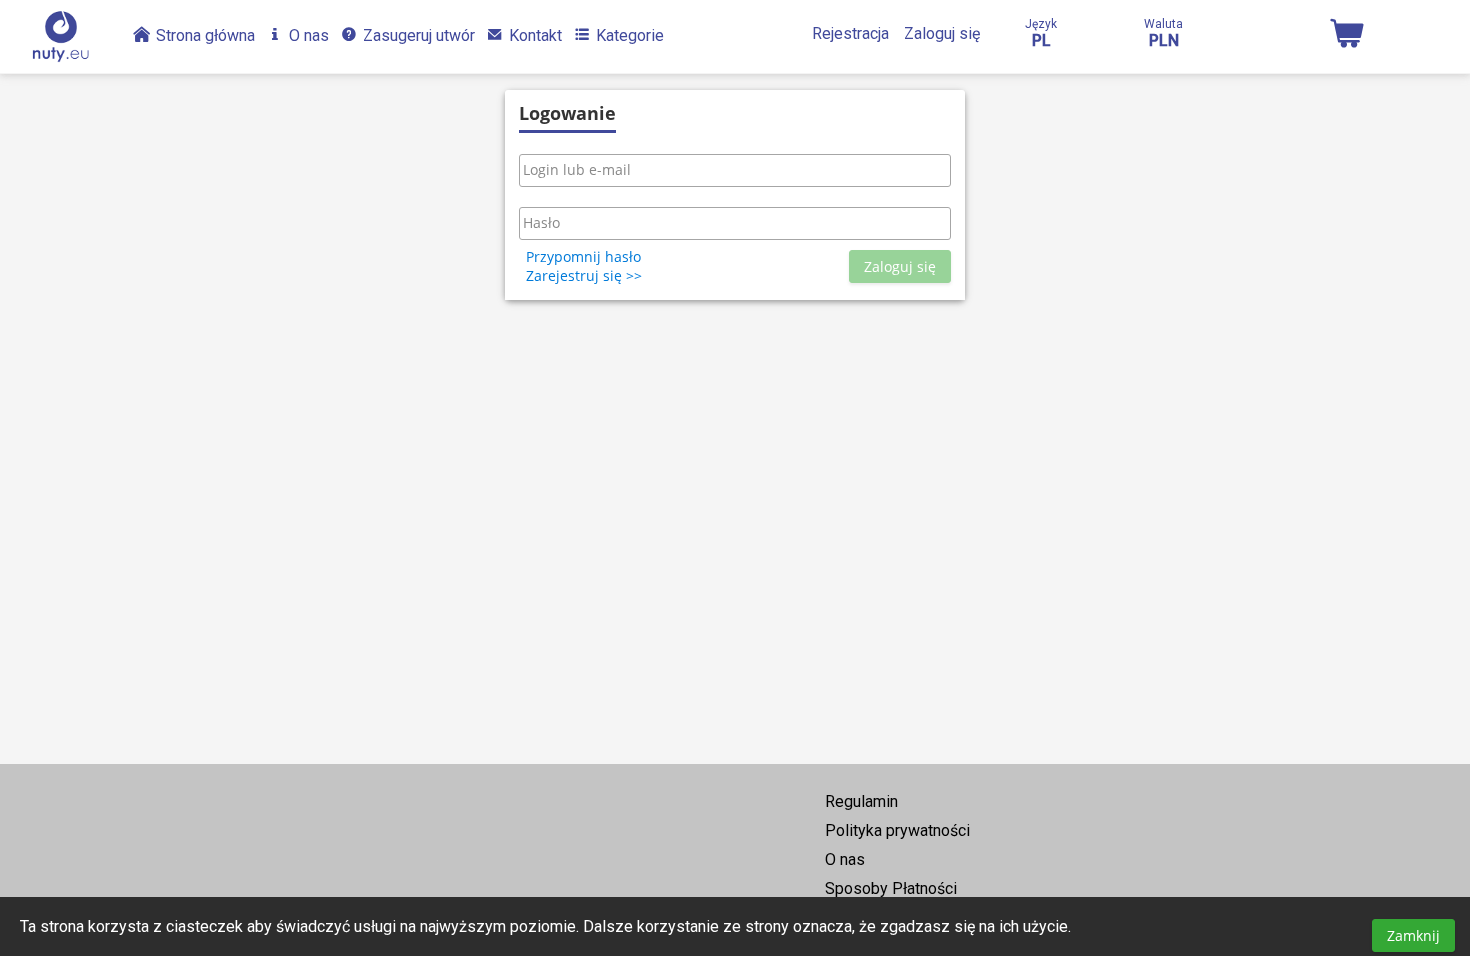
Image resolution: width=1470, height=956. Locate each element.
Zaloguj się (942, 33)
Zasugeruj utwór (417, 35)
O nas (307, 35)
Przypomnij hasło (583, 256)
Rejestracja (850, 33)
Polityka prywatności (897, 830)
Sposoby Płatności (891, 888)
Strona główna (203, 35)
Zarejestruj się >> (584, 275)
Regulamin (861, 801)
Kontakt (533, 35)
